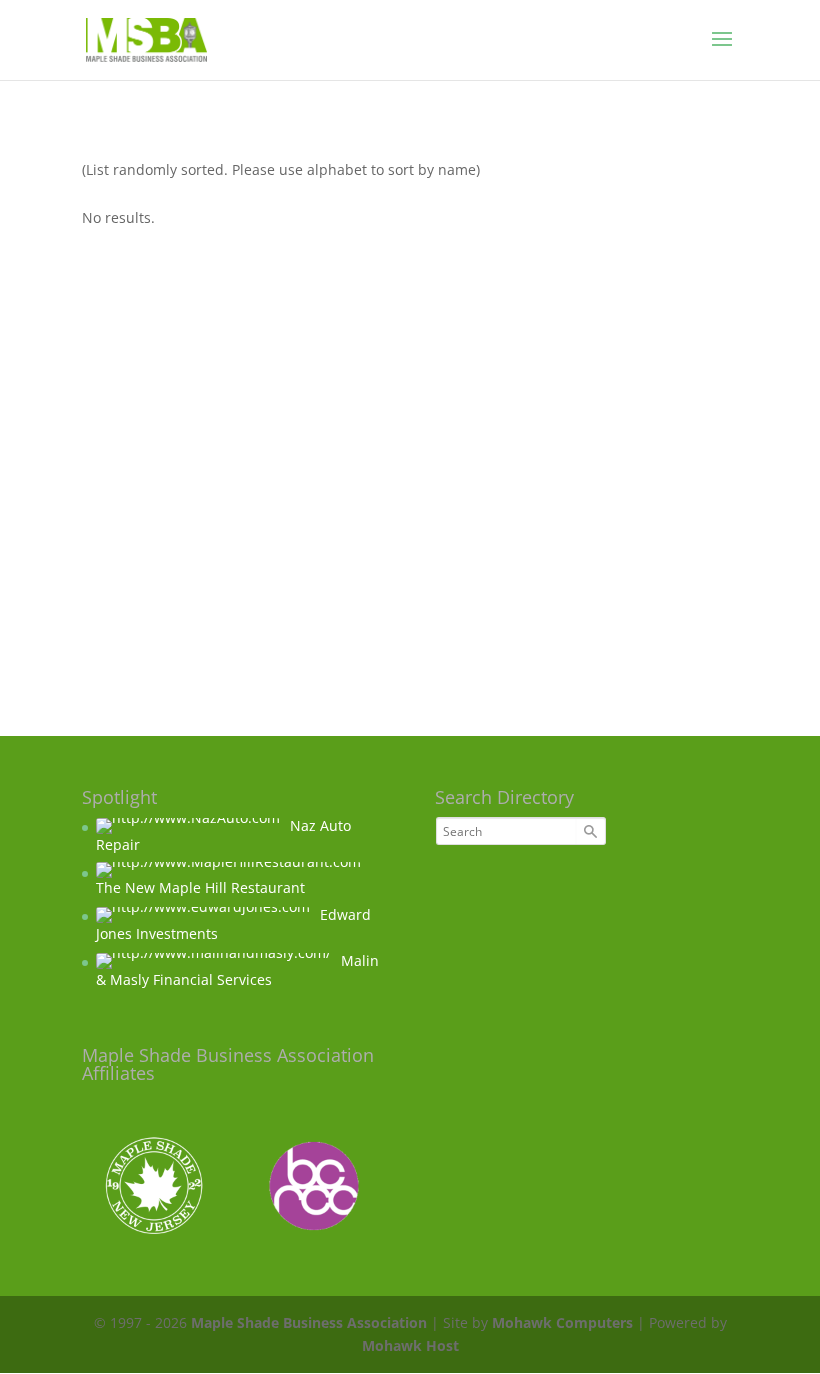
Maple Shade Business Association (309, 1322)
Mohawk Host (410, 1345)
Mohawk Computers (562, 1322)
